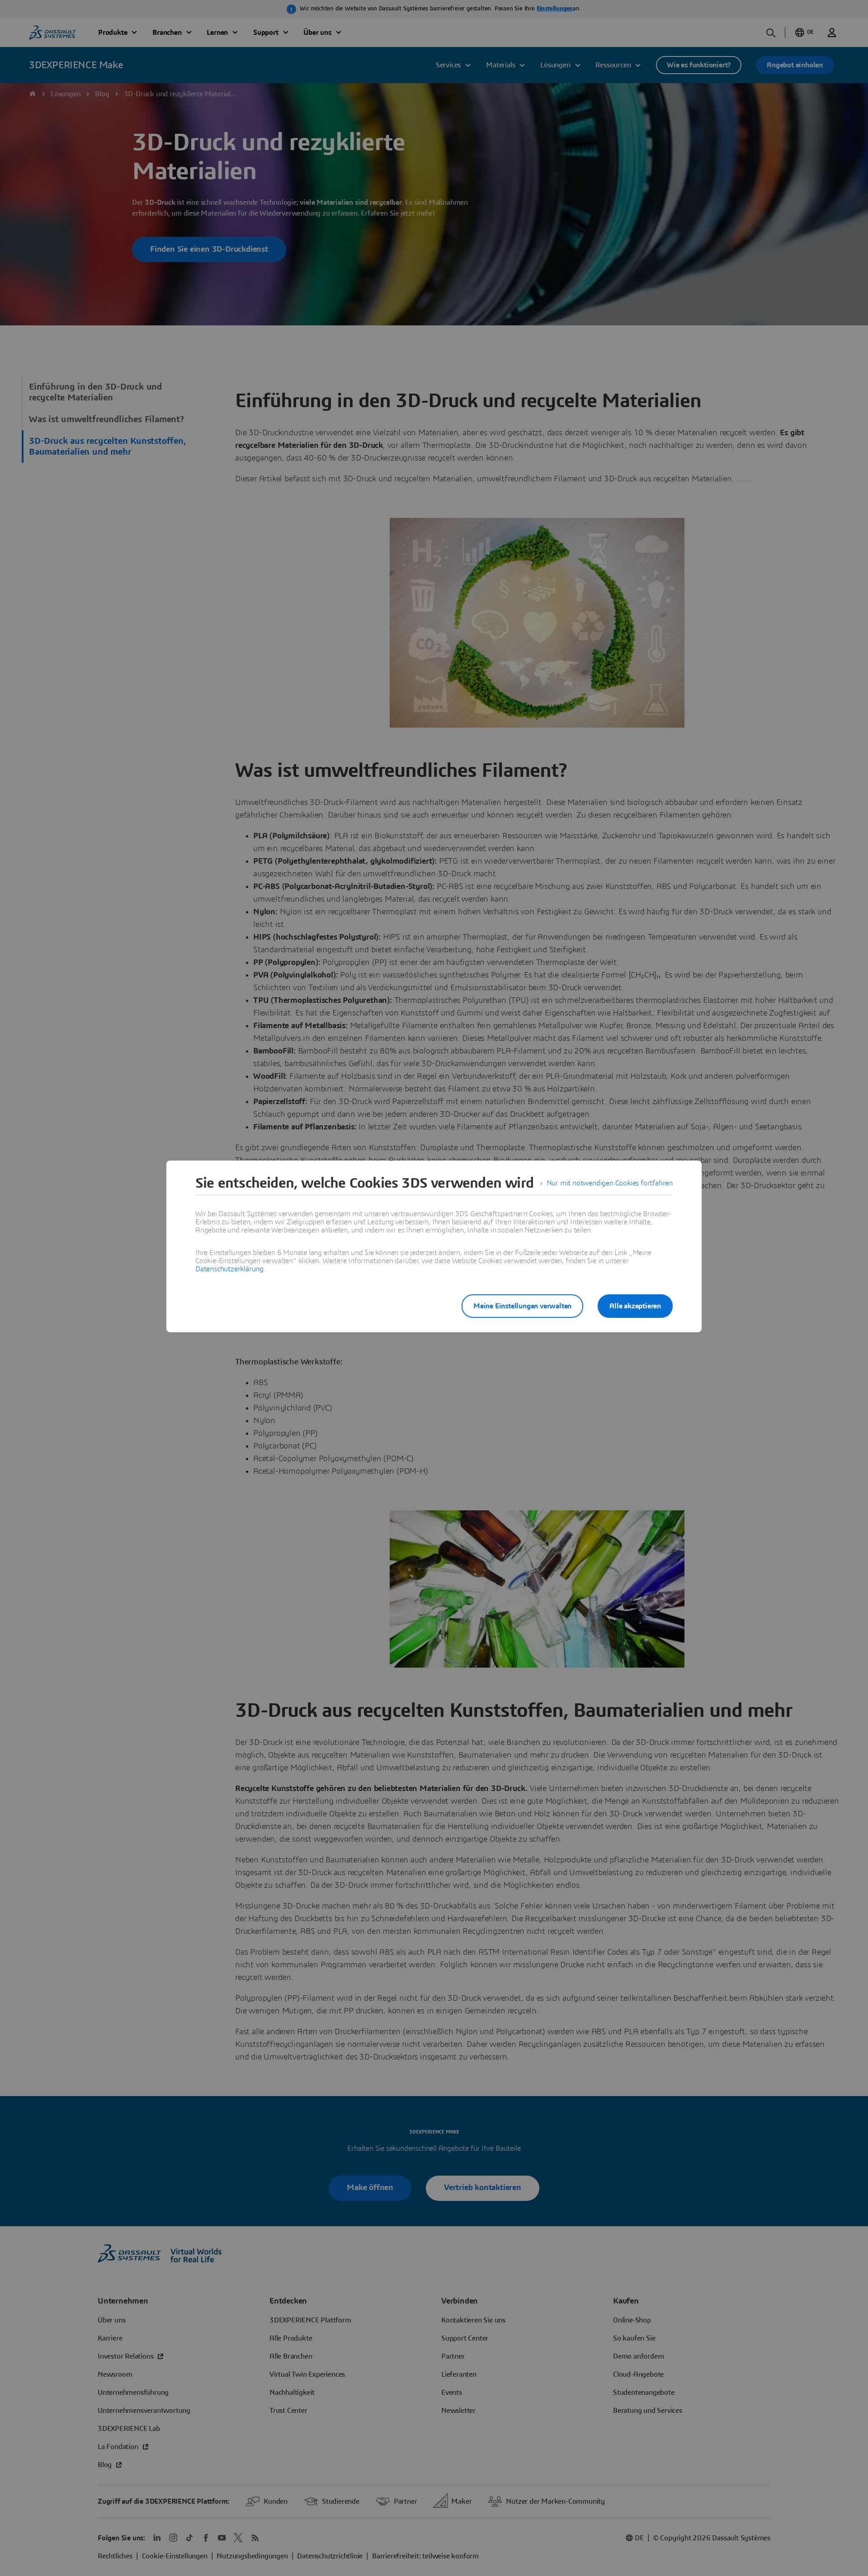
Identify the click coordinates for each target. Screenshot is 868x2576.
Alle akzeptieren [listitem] (635, 1306)
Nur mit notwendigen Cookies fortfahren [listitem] (610, 1183)
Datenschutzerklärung (229, 1269)
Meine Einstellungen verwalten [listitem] (522, 1306)
